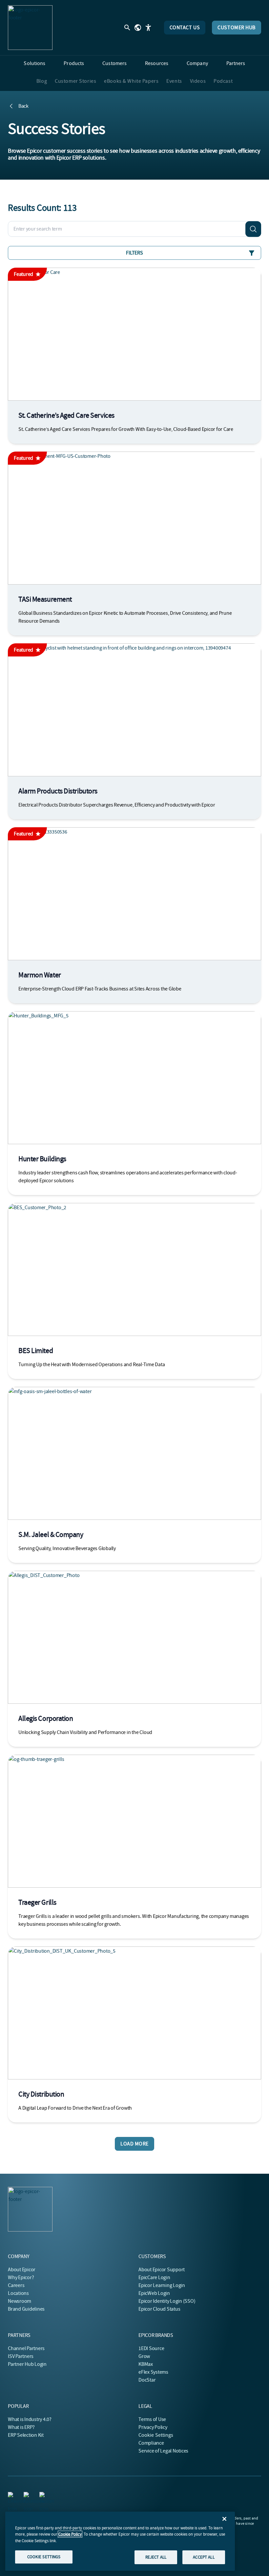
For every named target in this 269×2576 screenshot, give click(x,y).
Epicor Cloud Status (159, 2309)
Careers (16, 2285)
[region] (120, 2541)
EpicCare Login (154, 2277)
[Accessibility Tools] (148, 28)
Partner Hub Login (27, 2364)
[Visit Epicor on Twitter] (43, 2496)
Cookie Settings (156, 2435)
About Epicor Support (162, 2270)
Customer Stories (75, 81)
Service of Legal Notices (163, 2451)
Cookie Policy (70, 2534)
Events (174, 81)
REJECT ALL (156, 2557)
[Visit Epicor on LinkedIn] (12, 2496)
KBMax (146, 2364)
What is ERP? (21, 2427)
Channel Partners (26, 2348)
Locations (18, 2293)
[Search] (253, 229)
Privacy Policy (153, 2427)
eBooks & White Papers (131, 81)
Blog (42, 81)
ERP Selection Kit (26, 2435)
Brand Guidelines (26, 2309)
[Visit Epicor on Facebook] (28, 2496)
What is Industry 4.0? (30, 2419)
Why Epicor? (21, 2277)
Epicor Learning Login (162, 2285)
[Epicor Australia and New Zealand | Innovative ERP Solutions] (30, 28)
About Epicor (22, 2270)
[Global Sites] (138, 28)
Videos (198, 81)
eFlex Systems (153, 2372)
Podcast (223, 81)
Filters (134, 253)
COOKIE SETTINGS (44, 2557)
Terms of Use (152, 2419)
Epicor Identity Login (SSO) (167, 2301)
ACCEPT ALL (204, 2557)
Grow (144, 2356)
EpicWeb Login (154, 2293)
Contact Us (185, 28)
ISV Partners (21, 2356)
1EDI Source (151, 2348)
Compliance (151, 2443)
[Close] (224, 2519)
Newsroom (20, 2301)
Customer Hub (237, 28)
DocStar (147, 2380)
